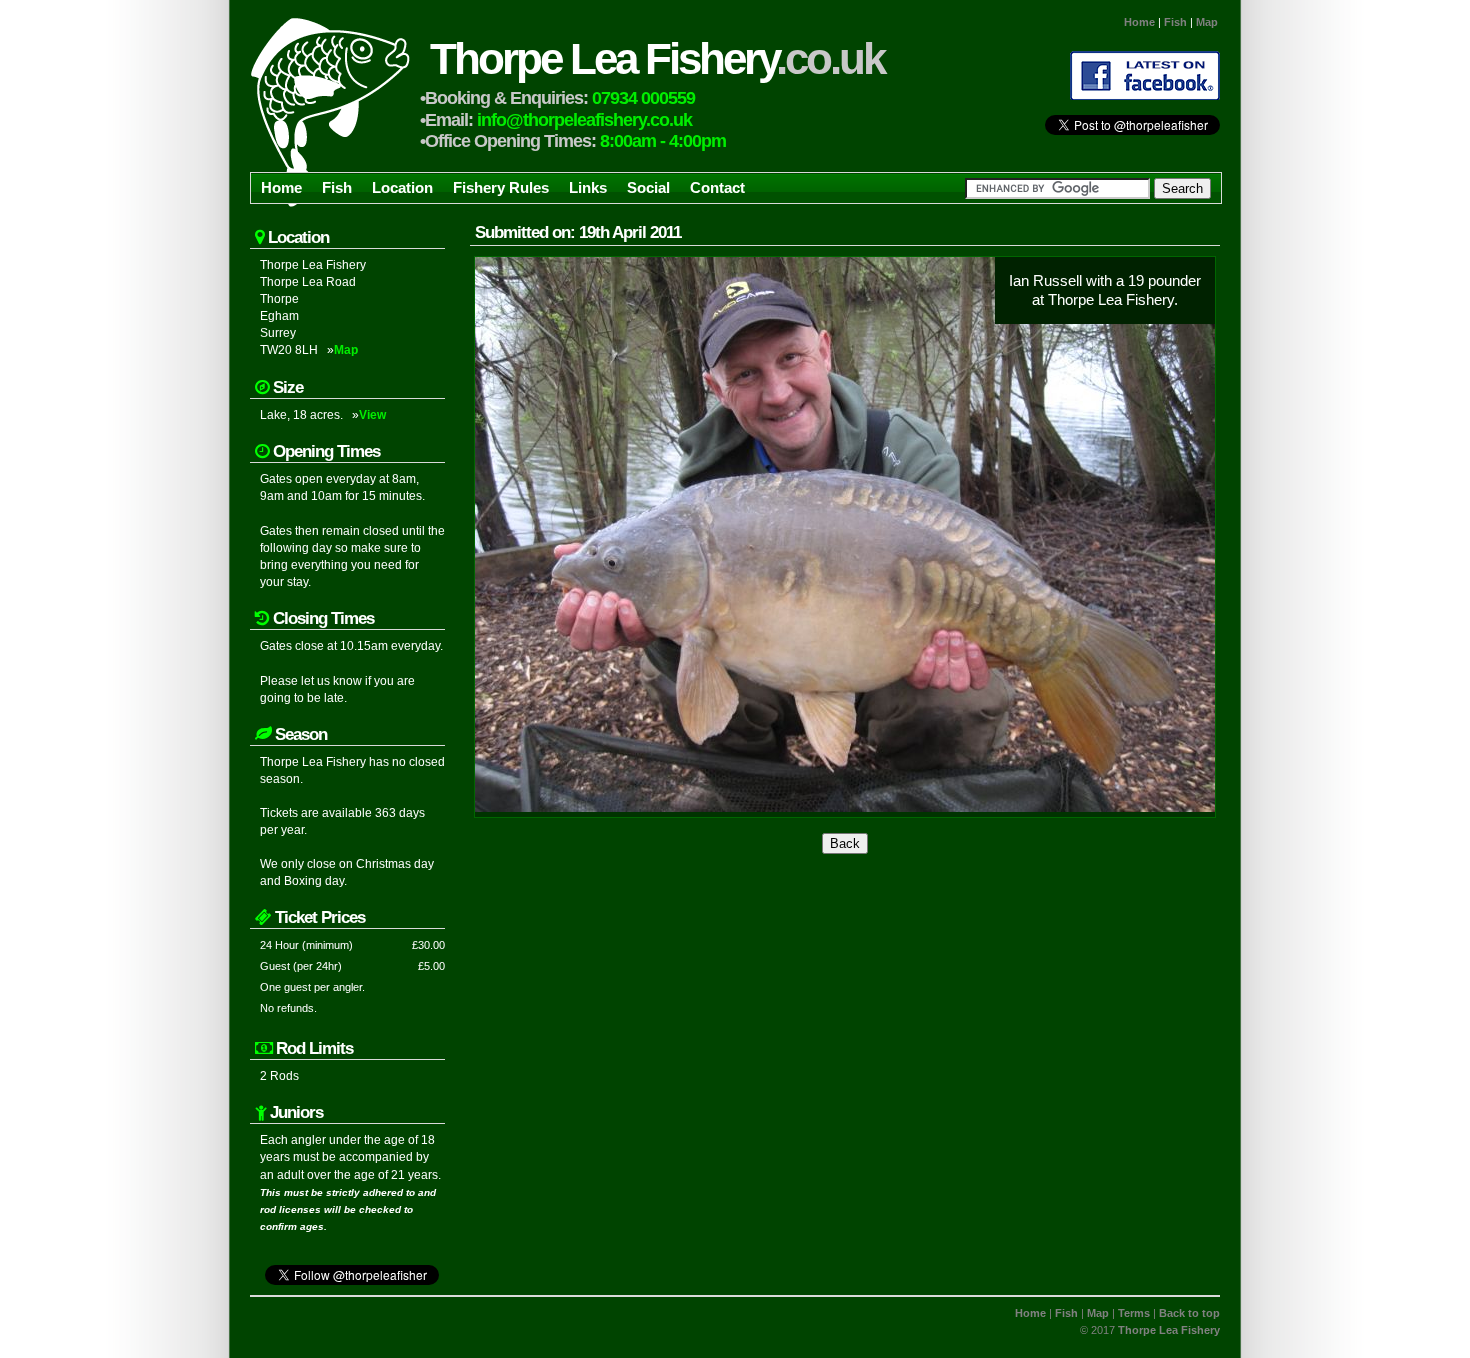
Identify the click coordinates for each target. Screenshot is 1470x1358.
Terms (1134, 1313)
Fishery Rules (501, 188)
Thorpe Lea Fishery (657, 58)
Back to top (1189, 1313)
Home (1139, 22)
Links (588, 188)
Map (1207, 22)
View (372, 415)
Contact (717, 188)
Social (648, 188)
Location (402, 188)
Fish (1175, 22)
